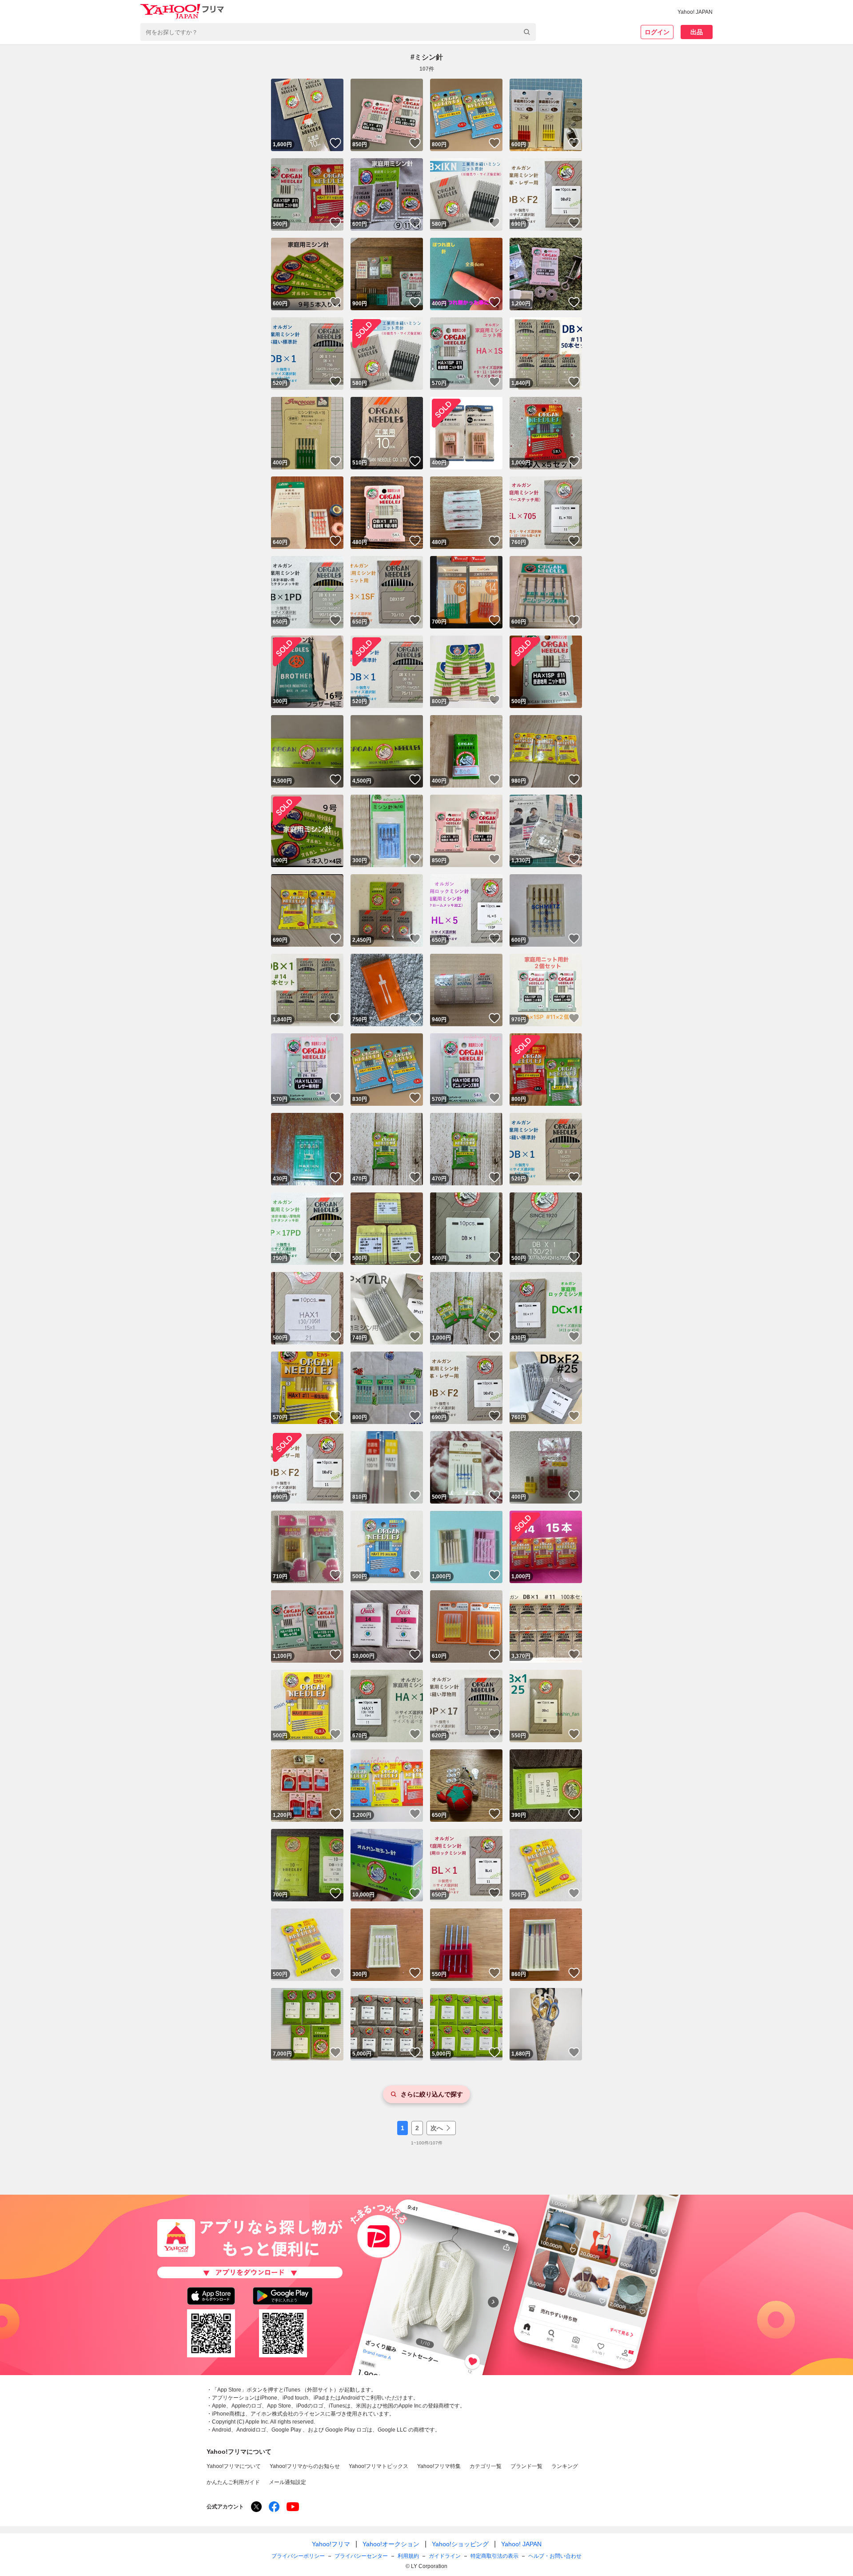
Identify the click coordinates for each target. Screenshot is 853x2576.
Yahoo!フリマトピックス (379, 2466)
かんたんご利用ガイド (233, 2482)
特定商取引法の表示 (494, 2556)
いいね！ (335, 143)
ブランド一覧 (526, 2466)
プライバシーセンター (361, 2556)
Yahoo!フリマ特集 (439, 2466)
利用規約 (408, 2556)
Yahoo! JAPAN (695, 12)
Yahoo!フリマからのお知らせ (305, 2466)
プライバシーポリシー (298, 2556)
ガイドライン (445, 2556)
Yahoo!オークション (391, 2544)
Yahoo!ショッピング (460, 2544)
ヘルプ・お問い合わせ (555, 2556)
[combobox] (338, 32)
